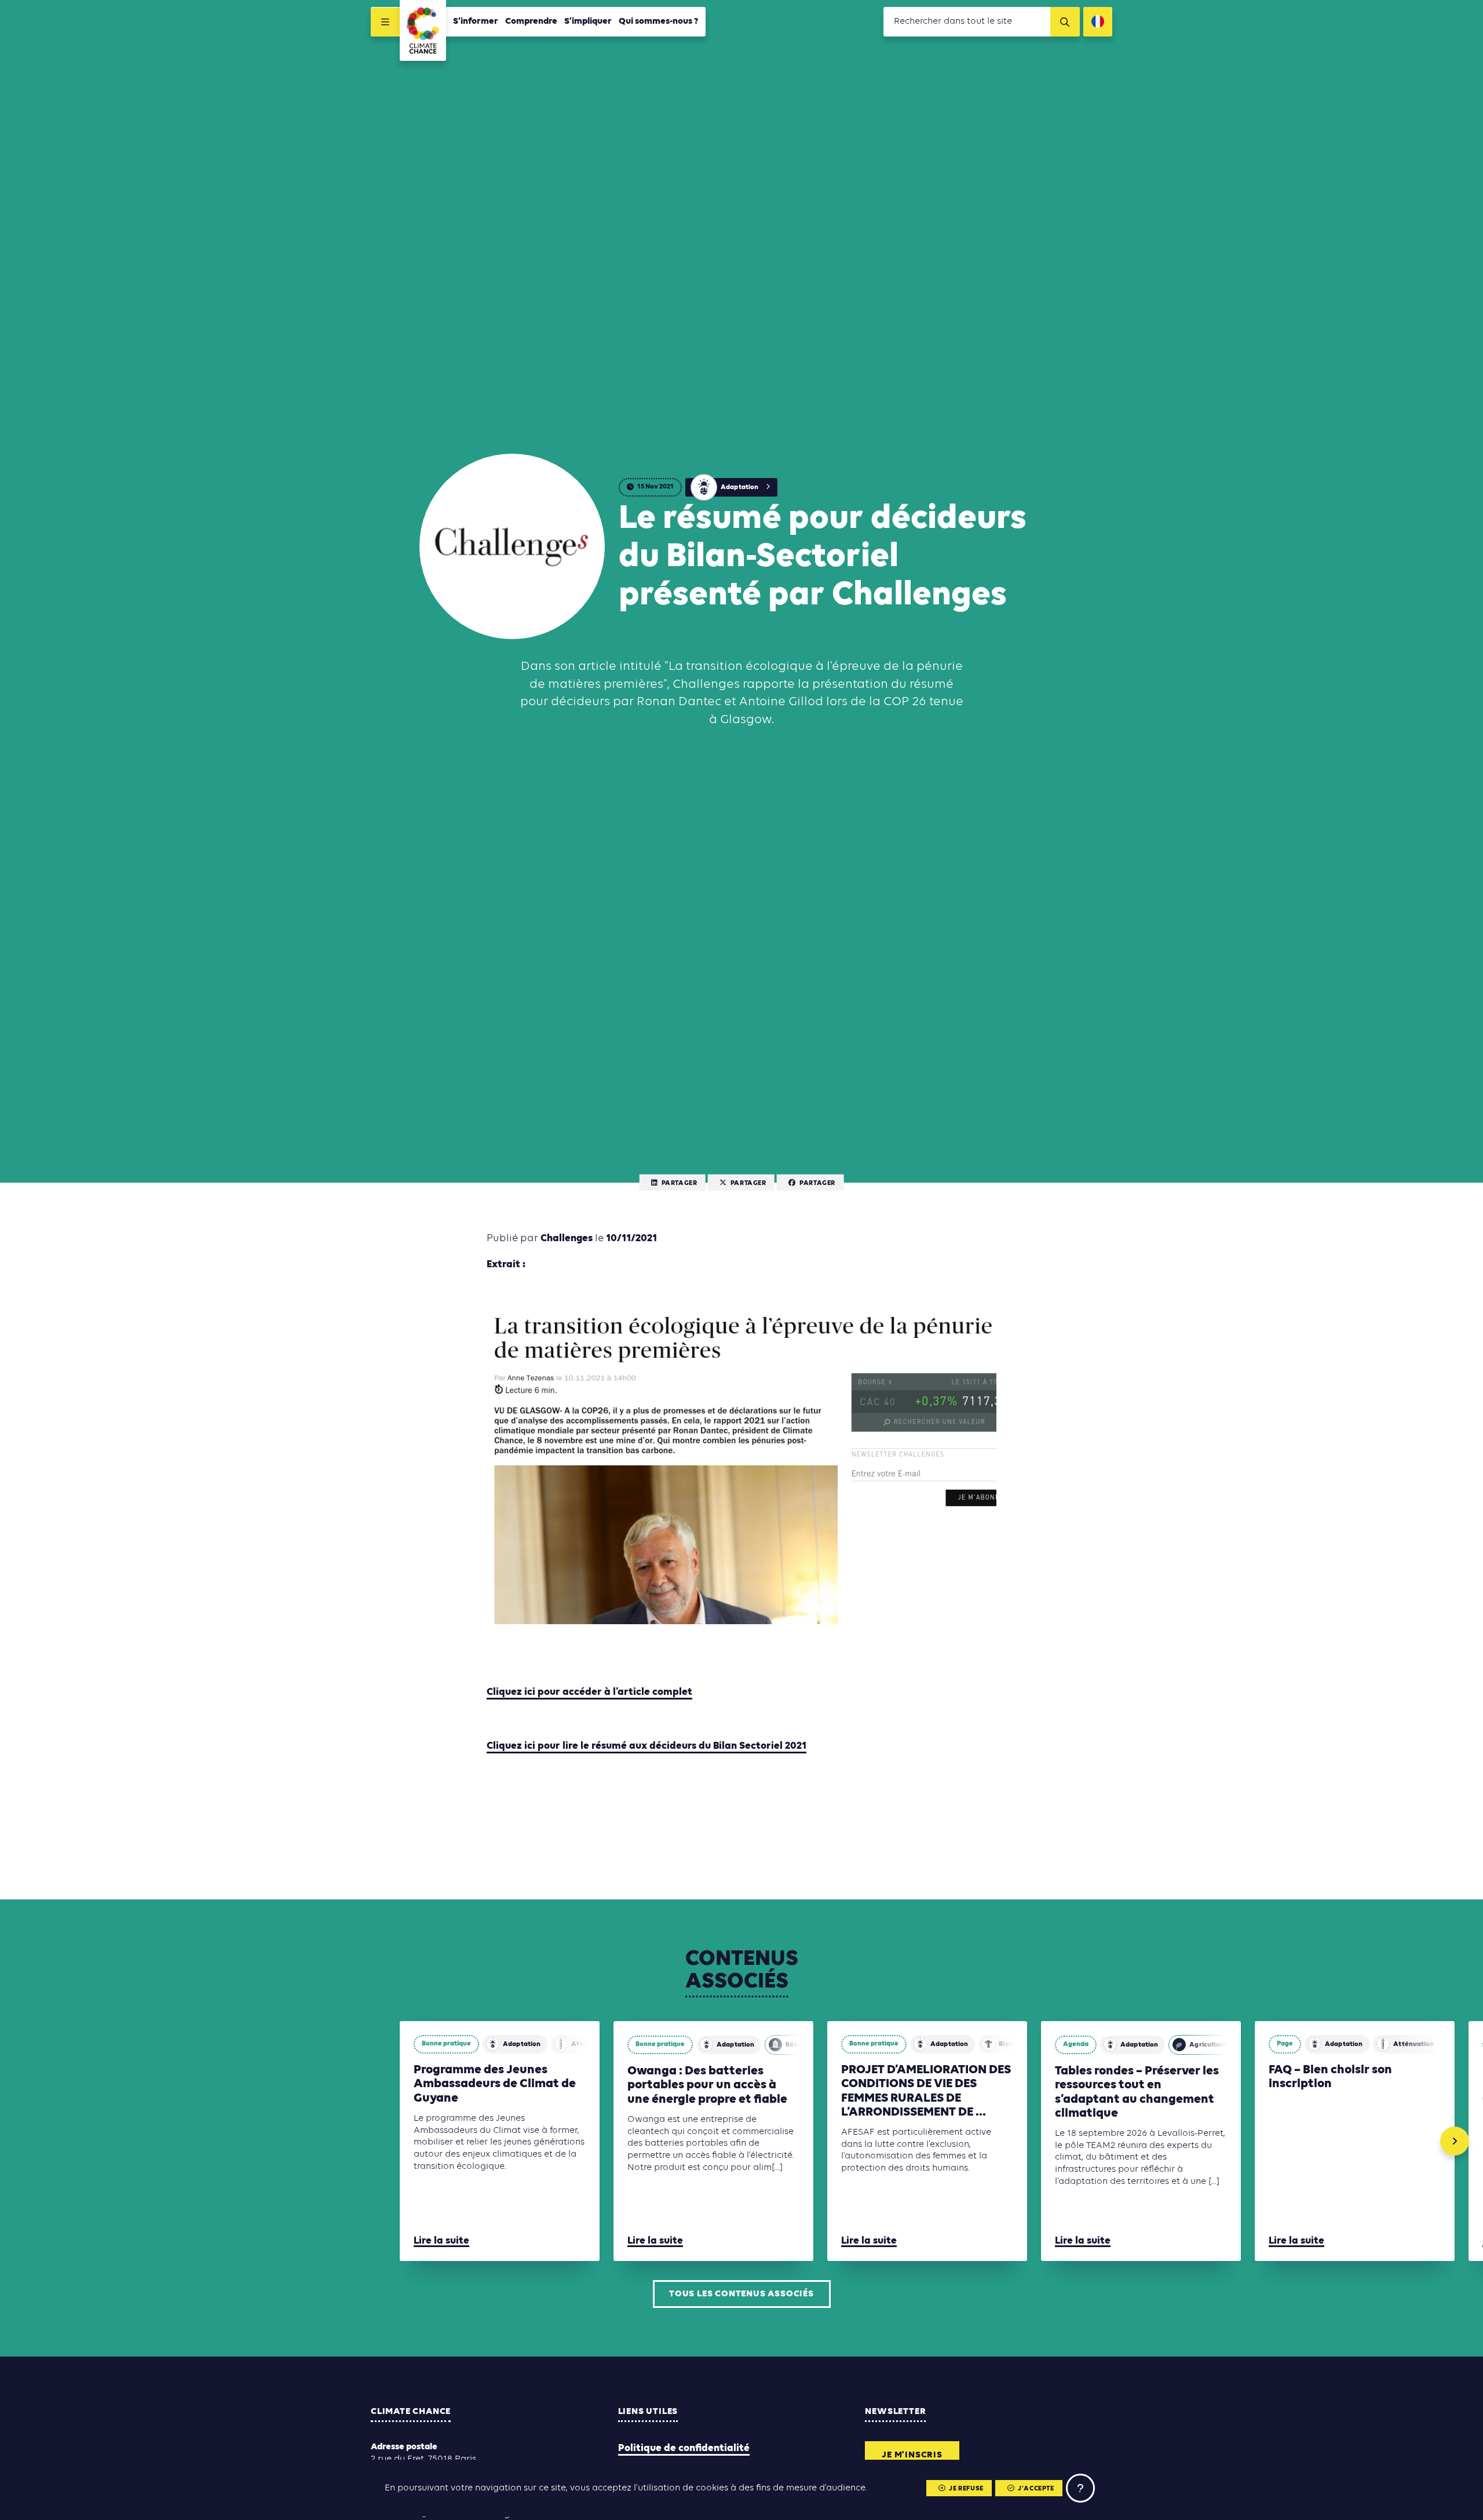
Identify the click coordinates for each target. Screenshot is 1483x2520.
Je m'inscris (912, 2455)
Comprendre (531, 21)
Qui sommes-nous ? (659, 21)
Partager (680, 1183)
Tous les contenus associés (741, 2294)
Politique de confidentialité (684, 2448)
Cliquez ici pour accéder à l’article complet (589, 1692)
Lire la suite (441, 2241)
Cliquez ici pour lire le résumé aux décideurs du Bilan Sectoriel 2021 (646, 1746)
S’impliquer (588, 21)
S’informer (476, 21)
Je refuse (966, 2489)
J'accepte (1036, 2489)
